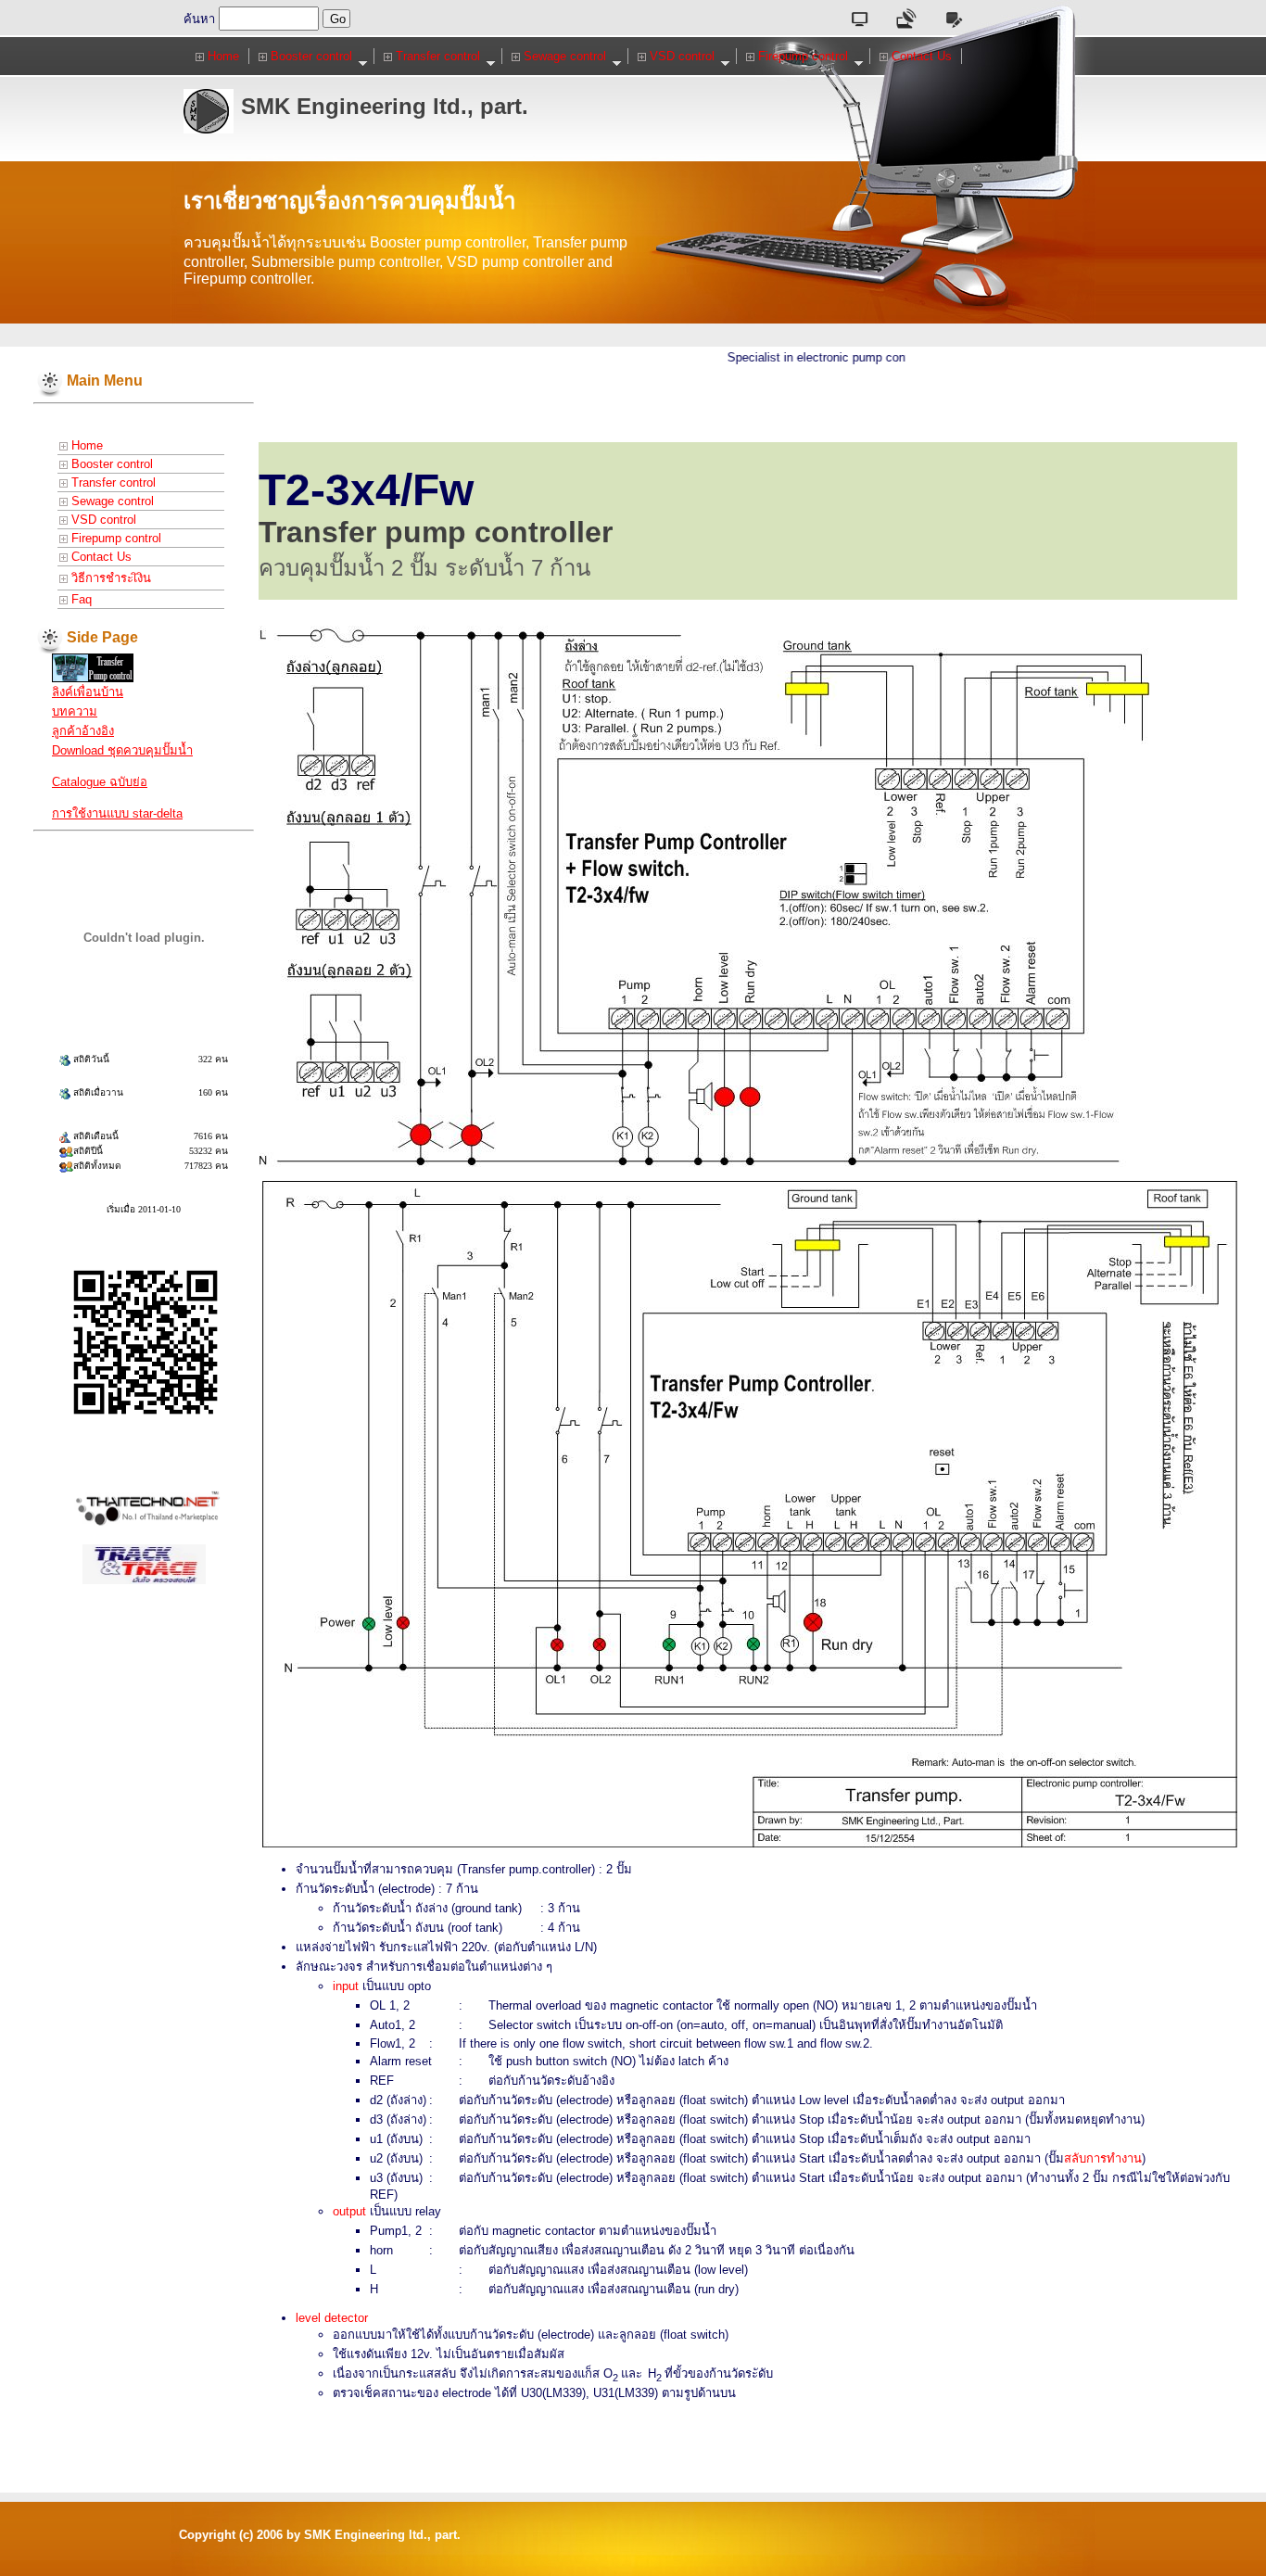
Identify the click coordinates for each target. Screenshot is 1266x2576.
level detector (332, 2318)
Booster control (310, 56)
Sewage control (563, 56)
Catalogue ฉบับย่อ (100, 782)
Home (222, 56)
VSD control (680, 56)
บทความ (75, 711)
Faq (80, 599)
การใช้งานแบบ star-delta (117, 813)
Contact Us (920, 56)
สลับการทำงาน (1103, 2158)
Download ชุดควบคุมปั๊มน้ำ (122, 750)
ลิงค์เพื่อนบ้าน (88, 692)
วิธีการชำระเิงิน (109, 578)
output (349, 2211)
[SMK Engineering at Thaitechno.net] (93, 667)
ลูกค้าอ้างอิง (83, 731)
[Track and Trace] (144, 1562)
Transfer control (436, 56)
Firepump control (801, 56)
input (346, 1986)
